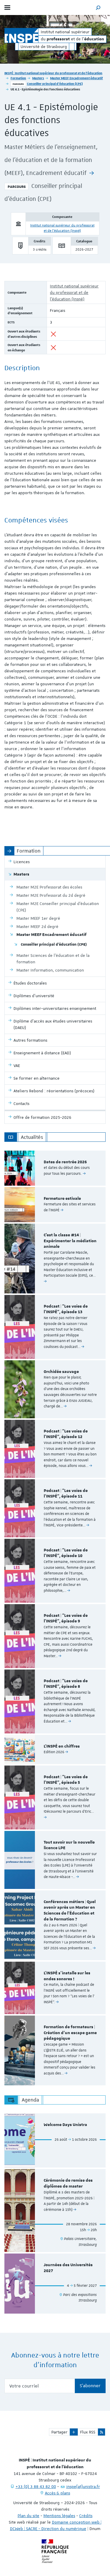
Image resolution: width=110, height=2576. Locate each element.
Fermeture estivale (62, 1199)
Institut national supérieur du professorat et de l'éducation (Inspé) (74, 292)
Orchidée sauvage (61, 1372)
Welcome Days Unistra (65, 2125)
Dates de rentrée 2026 (65, 1162)
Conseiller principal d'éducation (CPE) (55, 83)
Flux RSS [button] (88, 2432)
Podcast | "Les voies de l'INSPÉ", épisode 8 (66, 1684)
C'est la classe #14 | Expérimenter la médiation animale (70, 1241)
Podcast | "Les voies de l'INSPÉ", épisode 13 (66, 1309)
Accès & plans (57, 2493)
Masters (38, 78)
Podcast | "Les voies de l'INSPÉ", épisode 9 (66, 1619)
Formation (18, 78)
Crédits (86, 2516)
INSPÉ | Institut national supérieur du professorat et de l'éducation (53, 73)
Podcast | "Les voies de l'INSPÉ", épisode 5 (66, 1780)
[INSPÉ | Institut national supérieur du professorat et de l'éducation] (21, 35)
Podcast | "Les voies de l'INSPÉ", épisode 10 (66, 1553)
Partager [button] (59, 2432)
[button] (98, 8)
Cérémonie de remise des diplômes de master (68, 2183)
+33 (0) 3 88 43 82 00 (36, 2486)
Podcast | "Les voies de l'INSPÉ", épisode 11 (66, 1494)
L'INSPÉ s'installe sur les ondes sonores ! (67, 1976)
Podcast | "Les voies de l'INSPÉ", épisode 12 (66, 1434)
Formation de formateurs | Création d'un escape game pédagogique (70, 2033)
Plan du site (28, 2516)
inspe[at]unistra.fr (83, 2486)
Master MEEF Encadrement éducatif (77, 78)
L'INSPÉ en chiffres (62, 1746)
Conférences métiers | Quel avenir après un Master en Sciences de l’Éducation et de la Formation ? (70, 1911)
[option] (55, 1168)
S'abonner (90, 2386)
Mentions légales (59, 2516)
